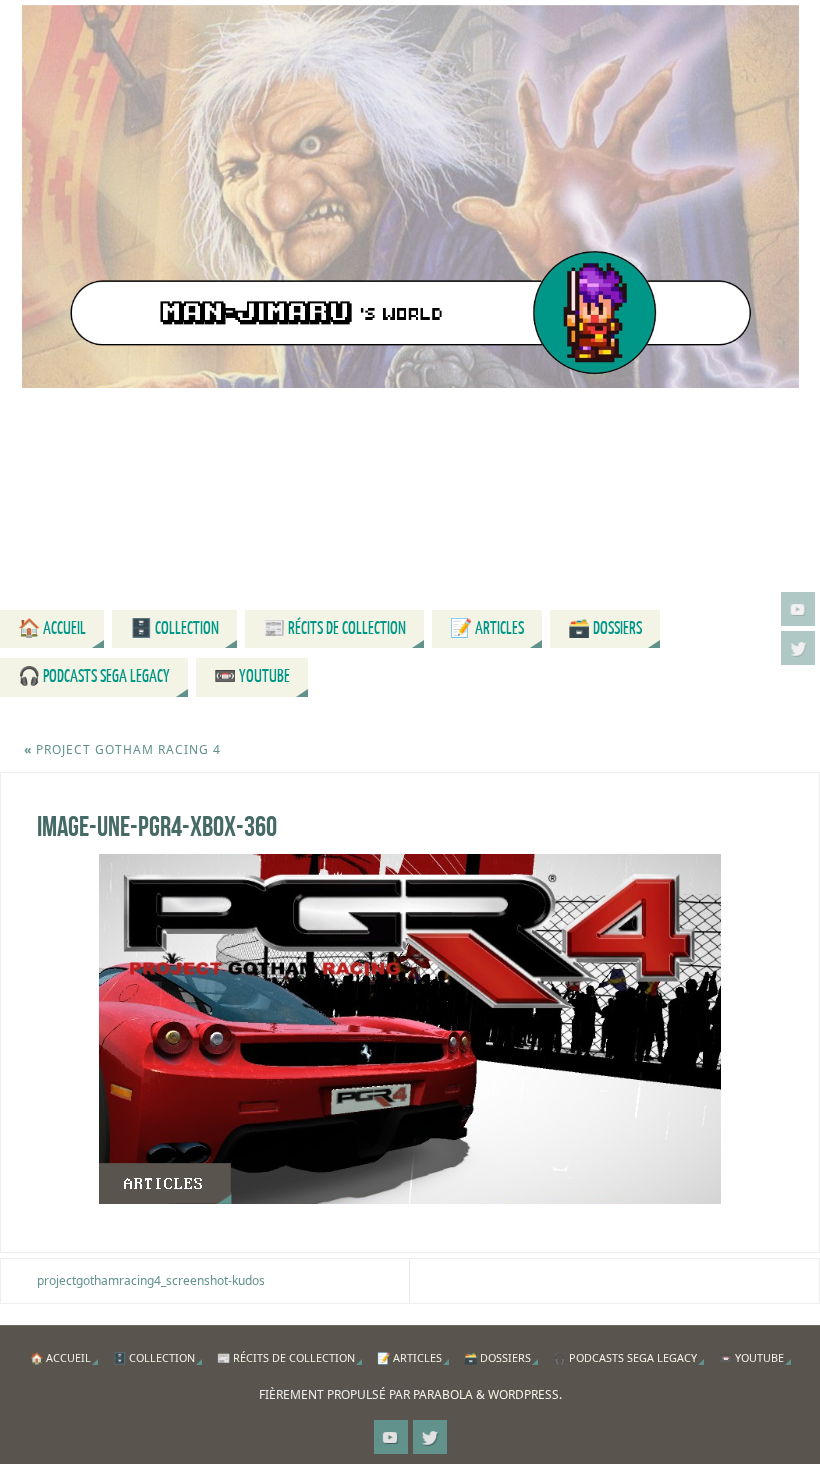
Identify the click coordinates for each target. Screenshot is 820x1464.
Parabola (443, 1394)
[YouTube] (798, 609)
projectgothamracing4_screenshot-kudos (151, 1280)
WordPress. (525, 1394)
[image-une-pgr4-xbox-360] (410, 1029)
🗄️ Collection (154, 1357)
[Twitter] (798, 648)
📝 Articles (409, 1357)
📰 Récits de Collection (286, 1357)
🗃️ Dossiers (497, 1357)
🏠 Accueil (60, 1357)
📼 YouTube (751, 1357)
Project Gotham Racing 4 (122, 749)
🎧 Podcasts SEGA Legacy (625, 1357)
